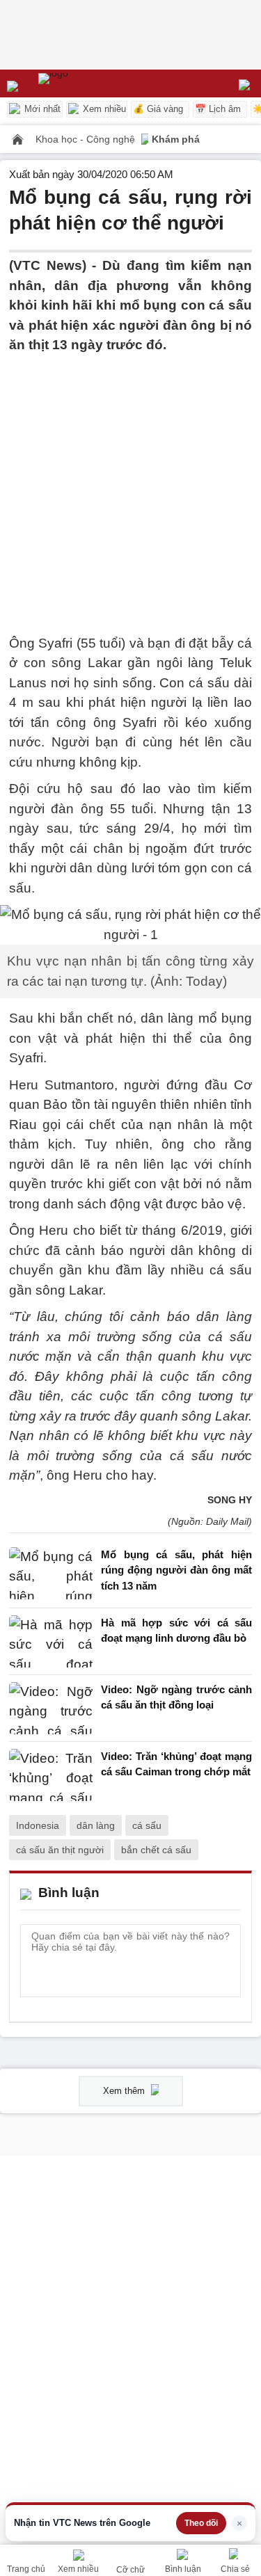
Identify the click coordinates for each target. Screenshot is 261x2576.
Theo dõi (201, 2523)
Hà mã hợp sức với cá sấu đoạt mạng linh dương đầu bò (176, 1631)
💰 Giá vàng (158, 109)
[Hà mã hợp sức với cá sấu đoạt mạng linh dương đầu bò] (51, 1641)
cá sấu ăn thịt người (60, 1850)
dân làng (96, 1825)
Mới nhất (41, 109)
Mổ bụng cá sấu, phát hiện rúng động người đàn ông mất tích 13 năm (176, 1570)
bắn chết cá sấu (156, 1850)
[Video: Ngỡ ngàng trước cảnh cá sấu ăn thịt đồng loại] (51, 1708)
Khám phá (176, 139)
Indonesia (38, 1825)
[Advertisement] (130, 486)
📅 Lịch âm (218, 109)
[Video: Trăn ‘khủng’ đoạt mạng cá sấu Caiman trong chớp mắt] (51, 1775)
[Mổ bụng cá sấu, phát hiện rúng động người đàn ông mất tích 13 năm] (51, 1574)
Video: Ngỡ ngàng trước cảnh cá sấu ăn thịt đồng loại (176, 1697)
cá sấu (147, 1825)
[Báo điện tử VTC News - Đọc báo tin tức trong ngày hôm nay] (85, 83)
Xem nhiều (103, 109)
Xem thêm (125, 2091)
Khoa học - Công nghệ (87, 139)
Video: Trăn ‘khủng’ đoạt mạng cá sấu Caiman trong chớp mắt (176, 1764)
